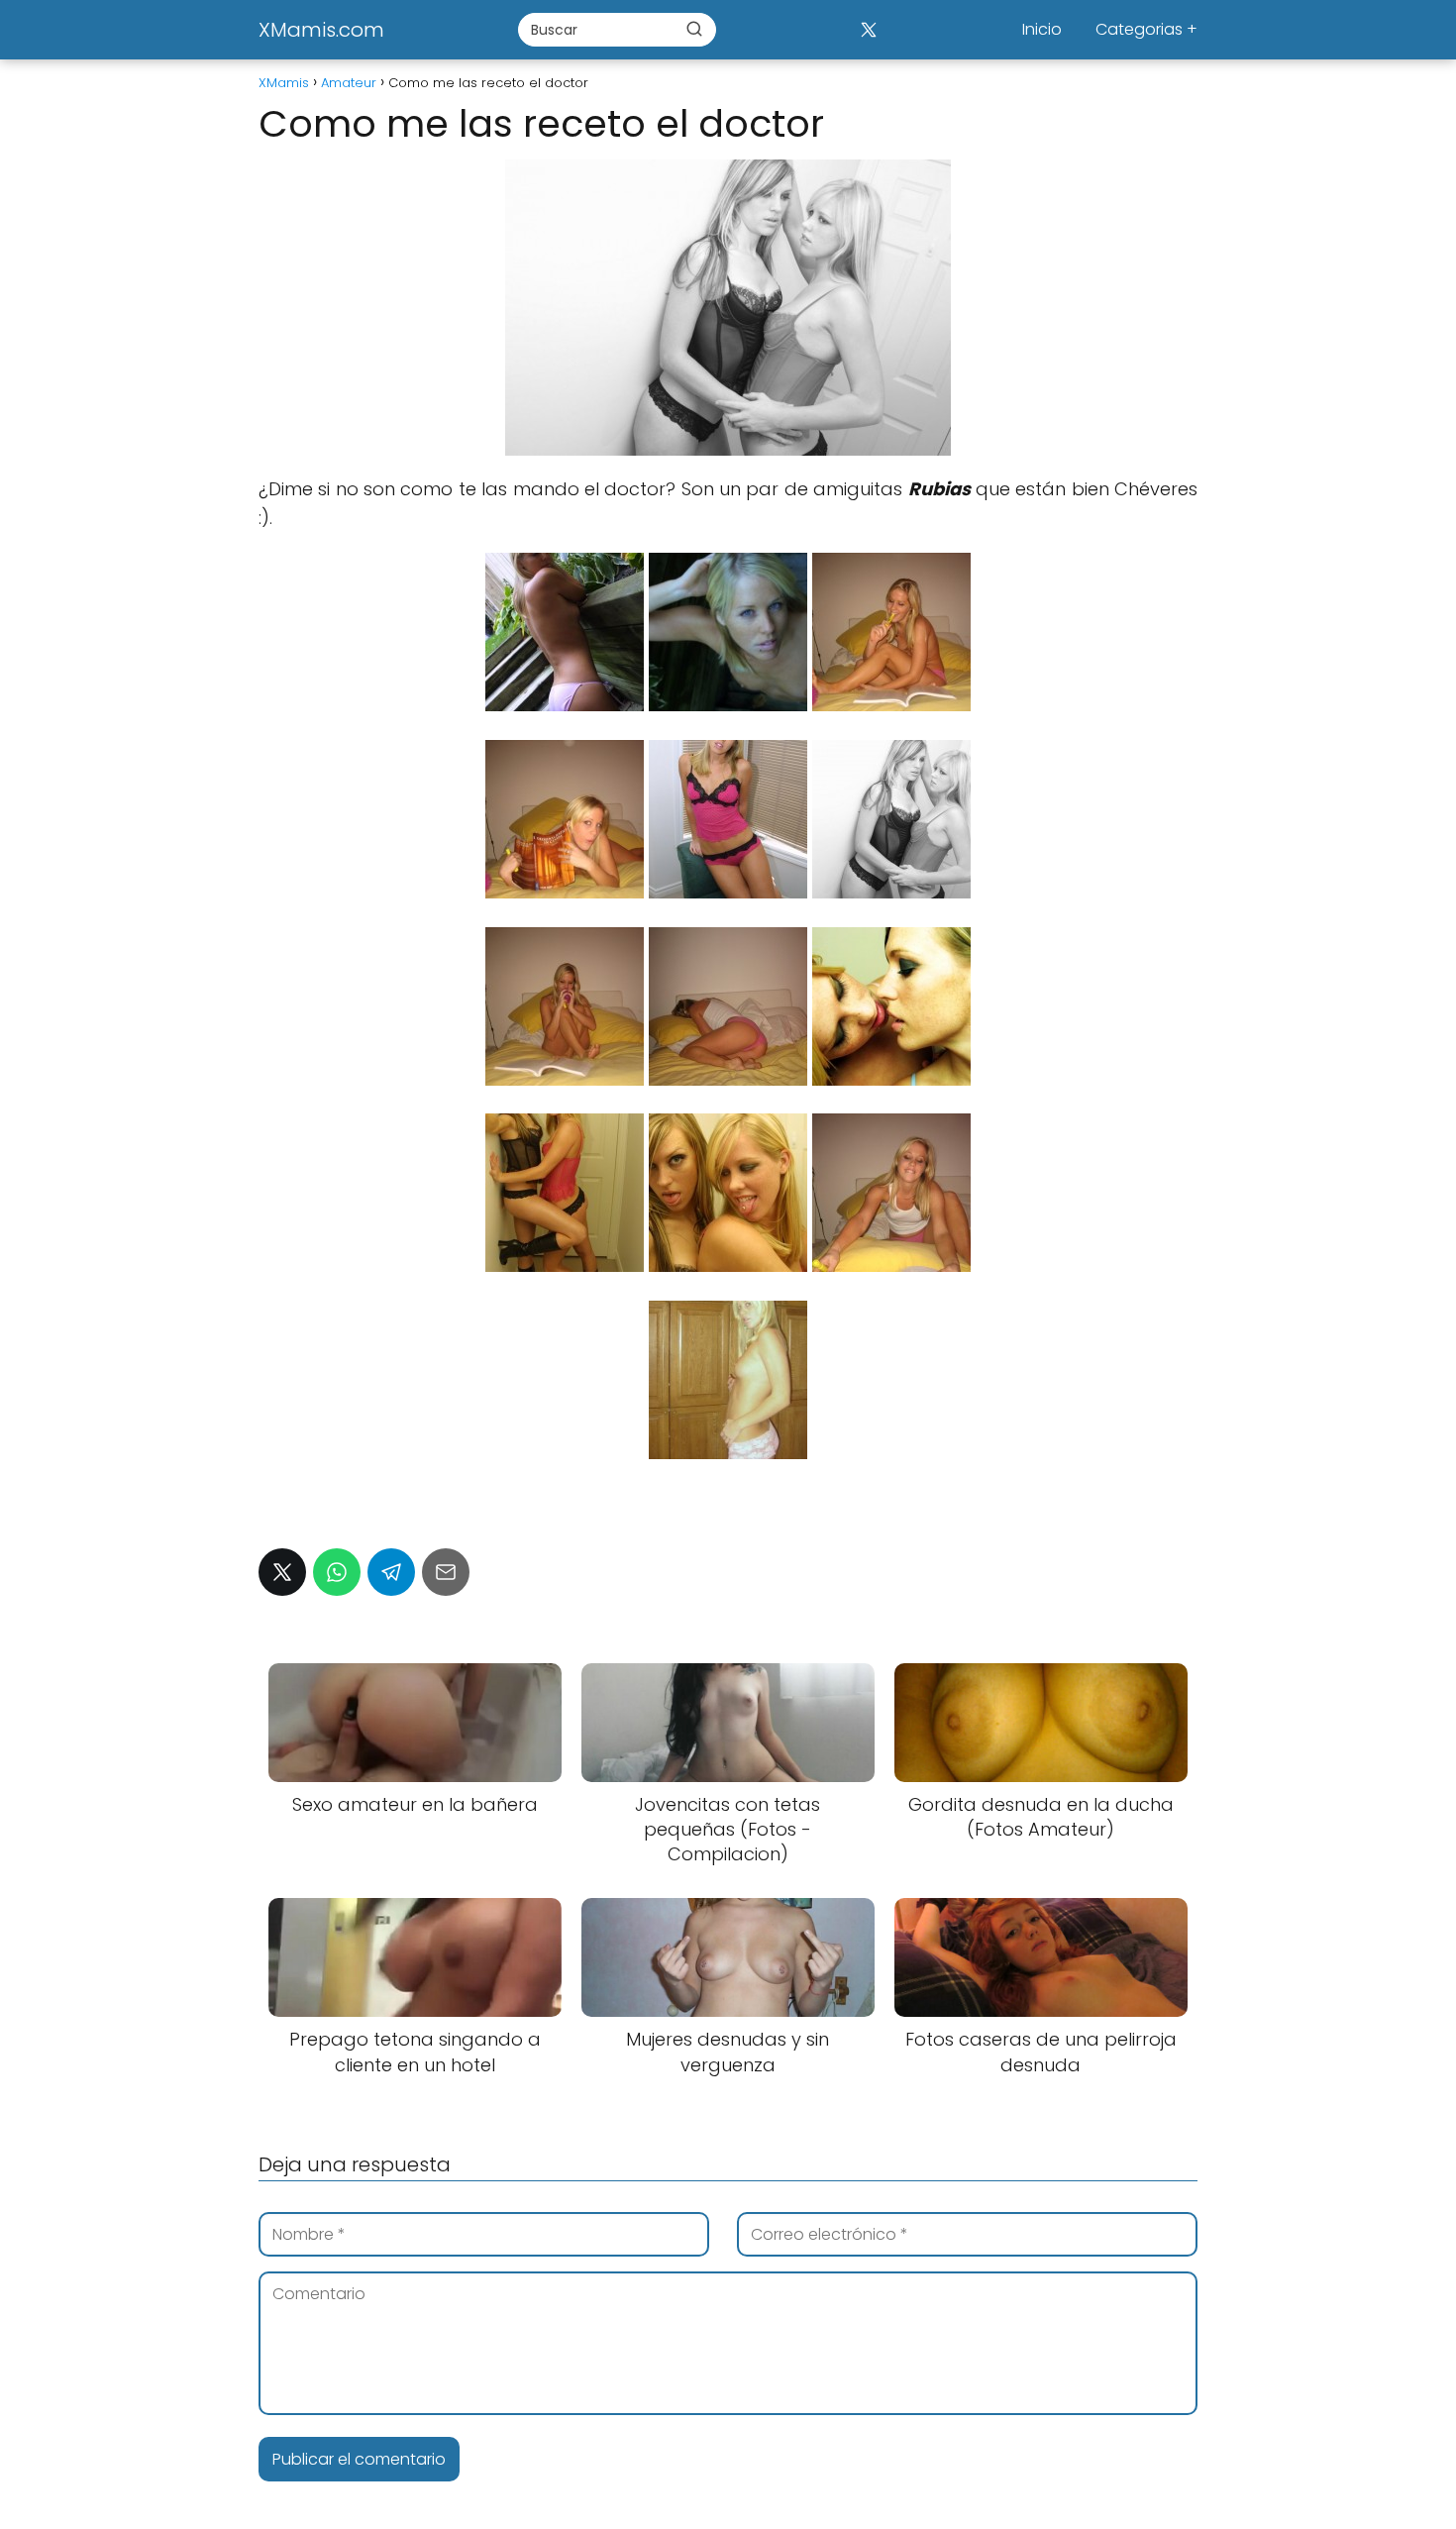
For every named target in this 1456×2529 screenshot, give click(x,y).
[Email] (446, 1572)
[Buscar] (694, 29)
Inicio (1042, 29)
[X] (868, 29)
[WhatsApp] (337, 1572)
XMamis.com (321, 30)
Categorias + (1146, 29)
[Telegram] (391, 1572)
